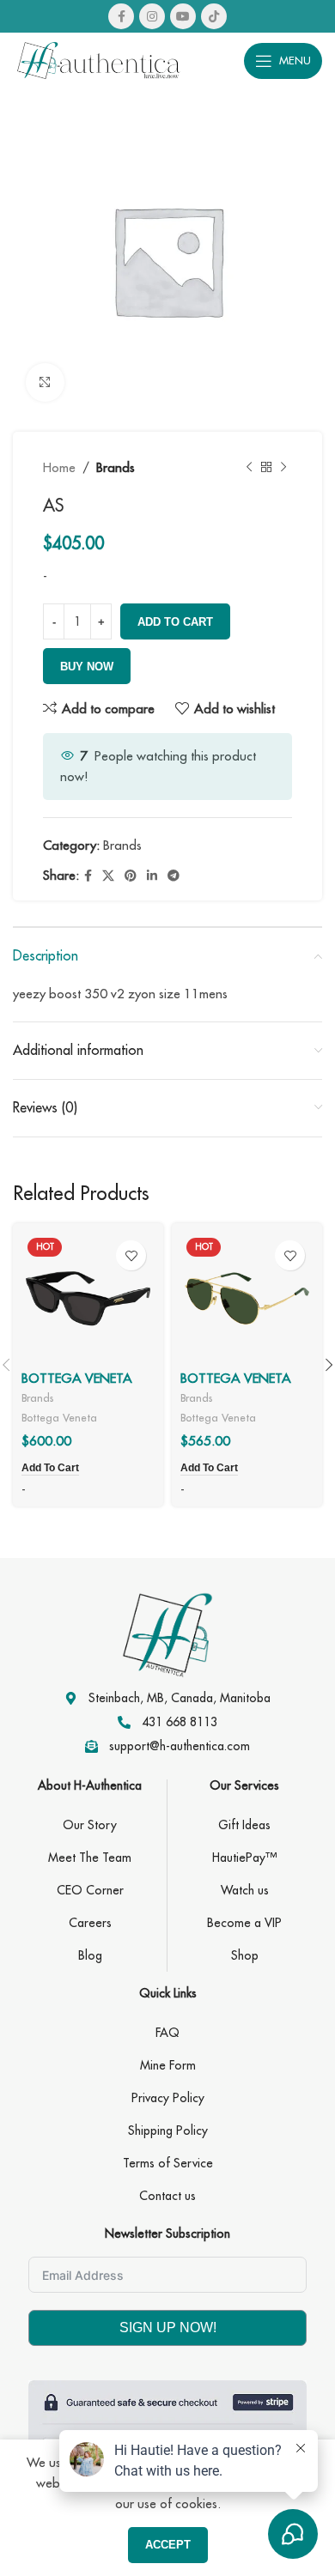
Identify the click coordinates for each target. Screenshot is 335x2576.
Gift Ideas (244, 1825)
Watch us (245, 1890)
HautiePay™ (244, 1858)
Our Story (90, 1825)
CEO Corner (90, 1890)
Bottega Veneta (59, 1417)
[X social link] (108, 876)
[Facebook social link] (121, 16)
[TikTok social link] (214, 16)
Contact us (167, 2196)
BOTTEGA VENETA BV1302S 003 (236, 1386)
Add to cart (175, 622)
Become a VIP (244, 1923)
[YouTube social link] (183, 16)
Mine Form (168, 2065)
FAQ (167, 2033)
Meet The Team (90, 1858)
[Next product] (283, 468)
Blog (90, 1955)
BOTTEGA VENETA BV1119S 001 (77, 1386)
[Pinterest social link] (131, 876)
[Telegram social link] (174, 876)
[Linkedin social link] (152, 876)
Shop (245, 1955)
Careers (90, 1923)
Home (59, 467)
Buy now (87, 667)
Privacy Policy (168, 2098)
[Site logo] (99, 59)
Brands (116, 467)
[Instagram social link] (152, 16)
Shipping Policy (168, 2131)
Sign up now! (168, 2327)
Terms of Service (168, 2163)
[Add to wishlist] (131, 1255)
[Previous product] (249, 468)
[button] (50, 1469)
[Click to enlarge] (45, 382)
